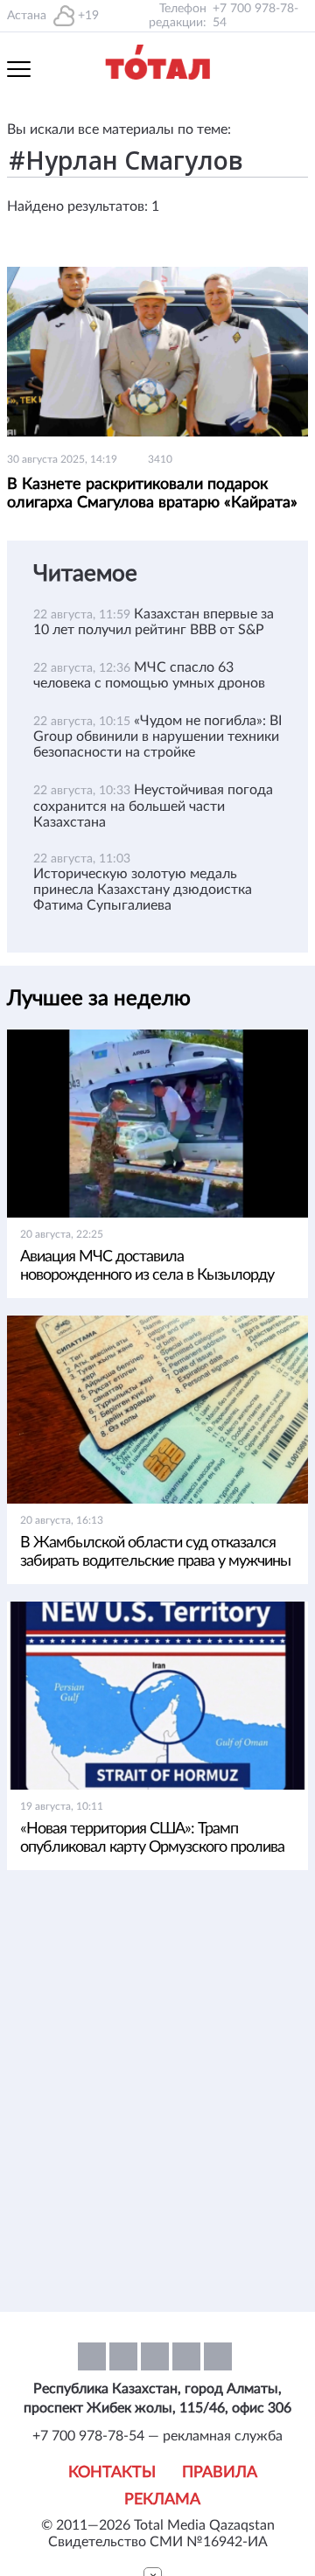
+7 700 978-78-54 (255, 16)
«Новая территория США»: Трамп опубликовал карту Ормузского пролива (152, 1838)
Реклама (162, 2500)
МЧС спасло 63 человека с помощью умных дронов (149, 675)
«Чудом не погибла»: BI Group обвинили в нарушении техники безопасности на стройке (157, 736)
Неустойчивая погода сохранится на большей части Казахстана (153, 806)
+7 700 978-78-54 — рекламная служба (157, 2436)
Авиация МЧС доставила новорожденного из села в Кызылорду (147, 1266)
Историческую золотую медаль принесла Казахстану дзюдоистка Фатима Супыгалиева (143, 890)
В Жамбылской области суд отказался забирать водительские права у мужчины (155, 1552)
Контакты (112, 2473)
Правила (220, 2473)
